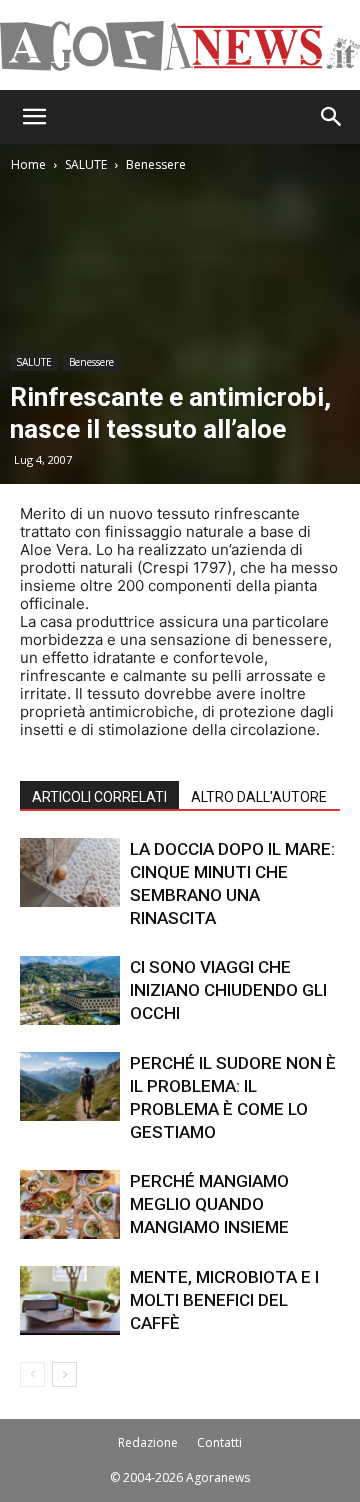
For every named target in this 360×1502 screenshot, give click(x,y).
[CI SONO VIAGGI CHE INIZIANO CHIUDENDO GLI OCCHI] (70, 990)
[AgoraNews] (180, 46)
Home (28, 164)
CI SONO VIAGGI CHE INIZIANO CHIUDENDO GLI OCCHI (228, 990)
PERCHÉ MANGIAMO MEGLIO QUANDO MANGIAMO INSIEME (209, 1204)
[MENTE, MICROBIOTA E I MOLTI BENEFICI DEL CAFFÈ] (70, 1300)
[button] (34, 117)
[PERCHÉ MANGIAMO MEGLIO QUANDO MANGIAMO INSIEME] (70, 1204)
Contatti (219, 1442)
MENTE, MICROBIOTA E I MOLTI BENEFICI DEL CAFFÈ (224, 1300)
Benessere (156, 164)
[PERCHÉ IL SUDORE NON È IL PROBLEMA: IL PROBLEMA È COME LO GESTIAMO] (70, 1086)
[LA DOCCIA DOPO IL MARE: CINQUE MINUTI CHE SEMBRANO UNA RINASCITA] (70, 872)
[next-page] (64, 1374)
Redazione (148, 1442)
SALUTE (86, 164)
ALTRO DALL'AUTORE (259, 797)
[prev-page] (32, 1374)
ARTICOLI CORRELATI (99, 797)
